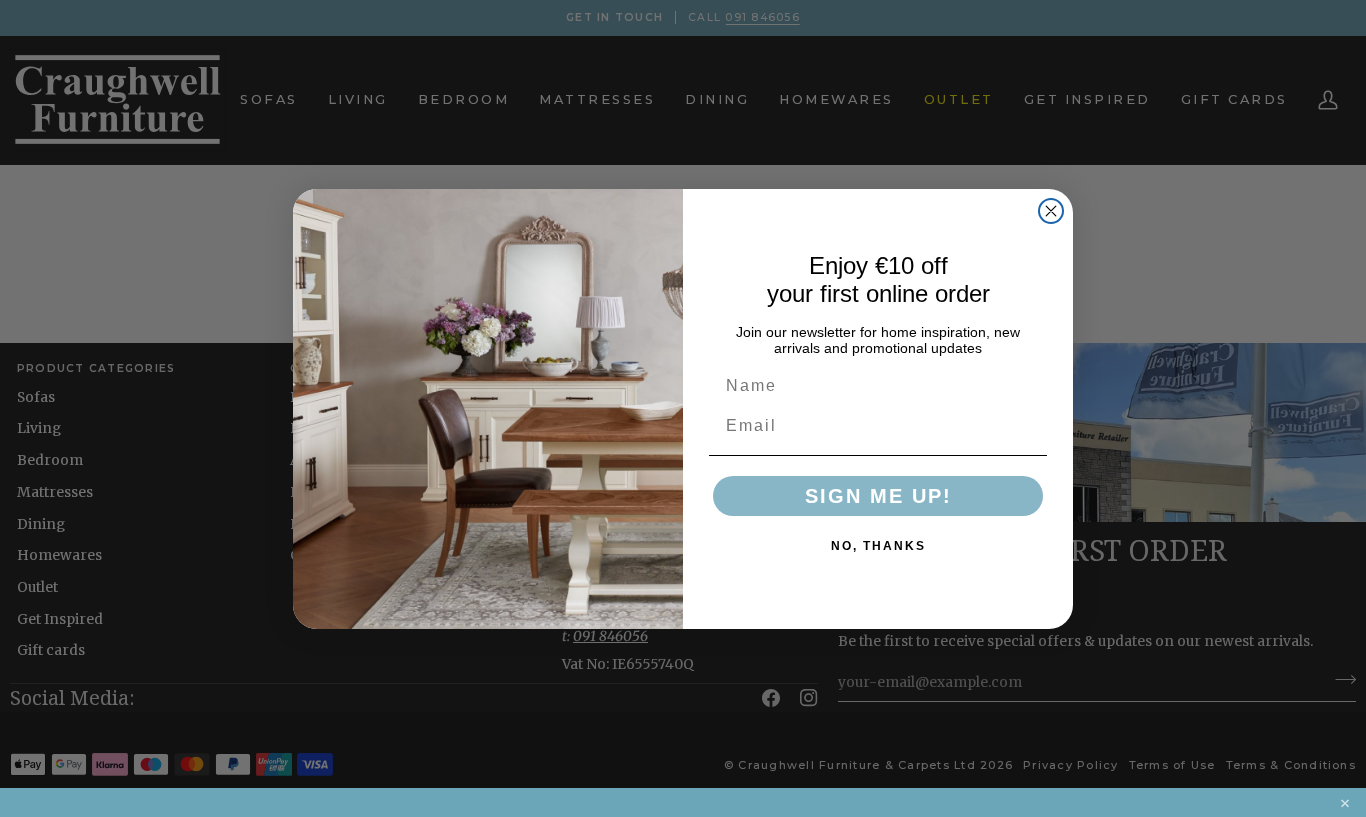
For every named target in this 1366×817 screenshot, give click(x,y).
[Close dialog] (1051, 211)
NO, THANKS (878, 546)
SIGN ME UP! (878, 496)
